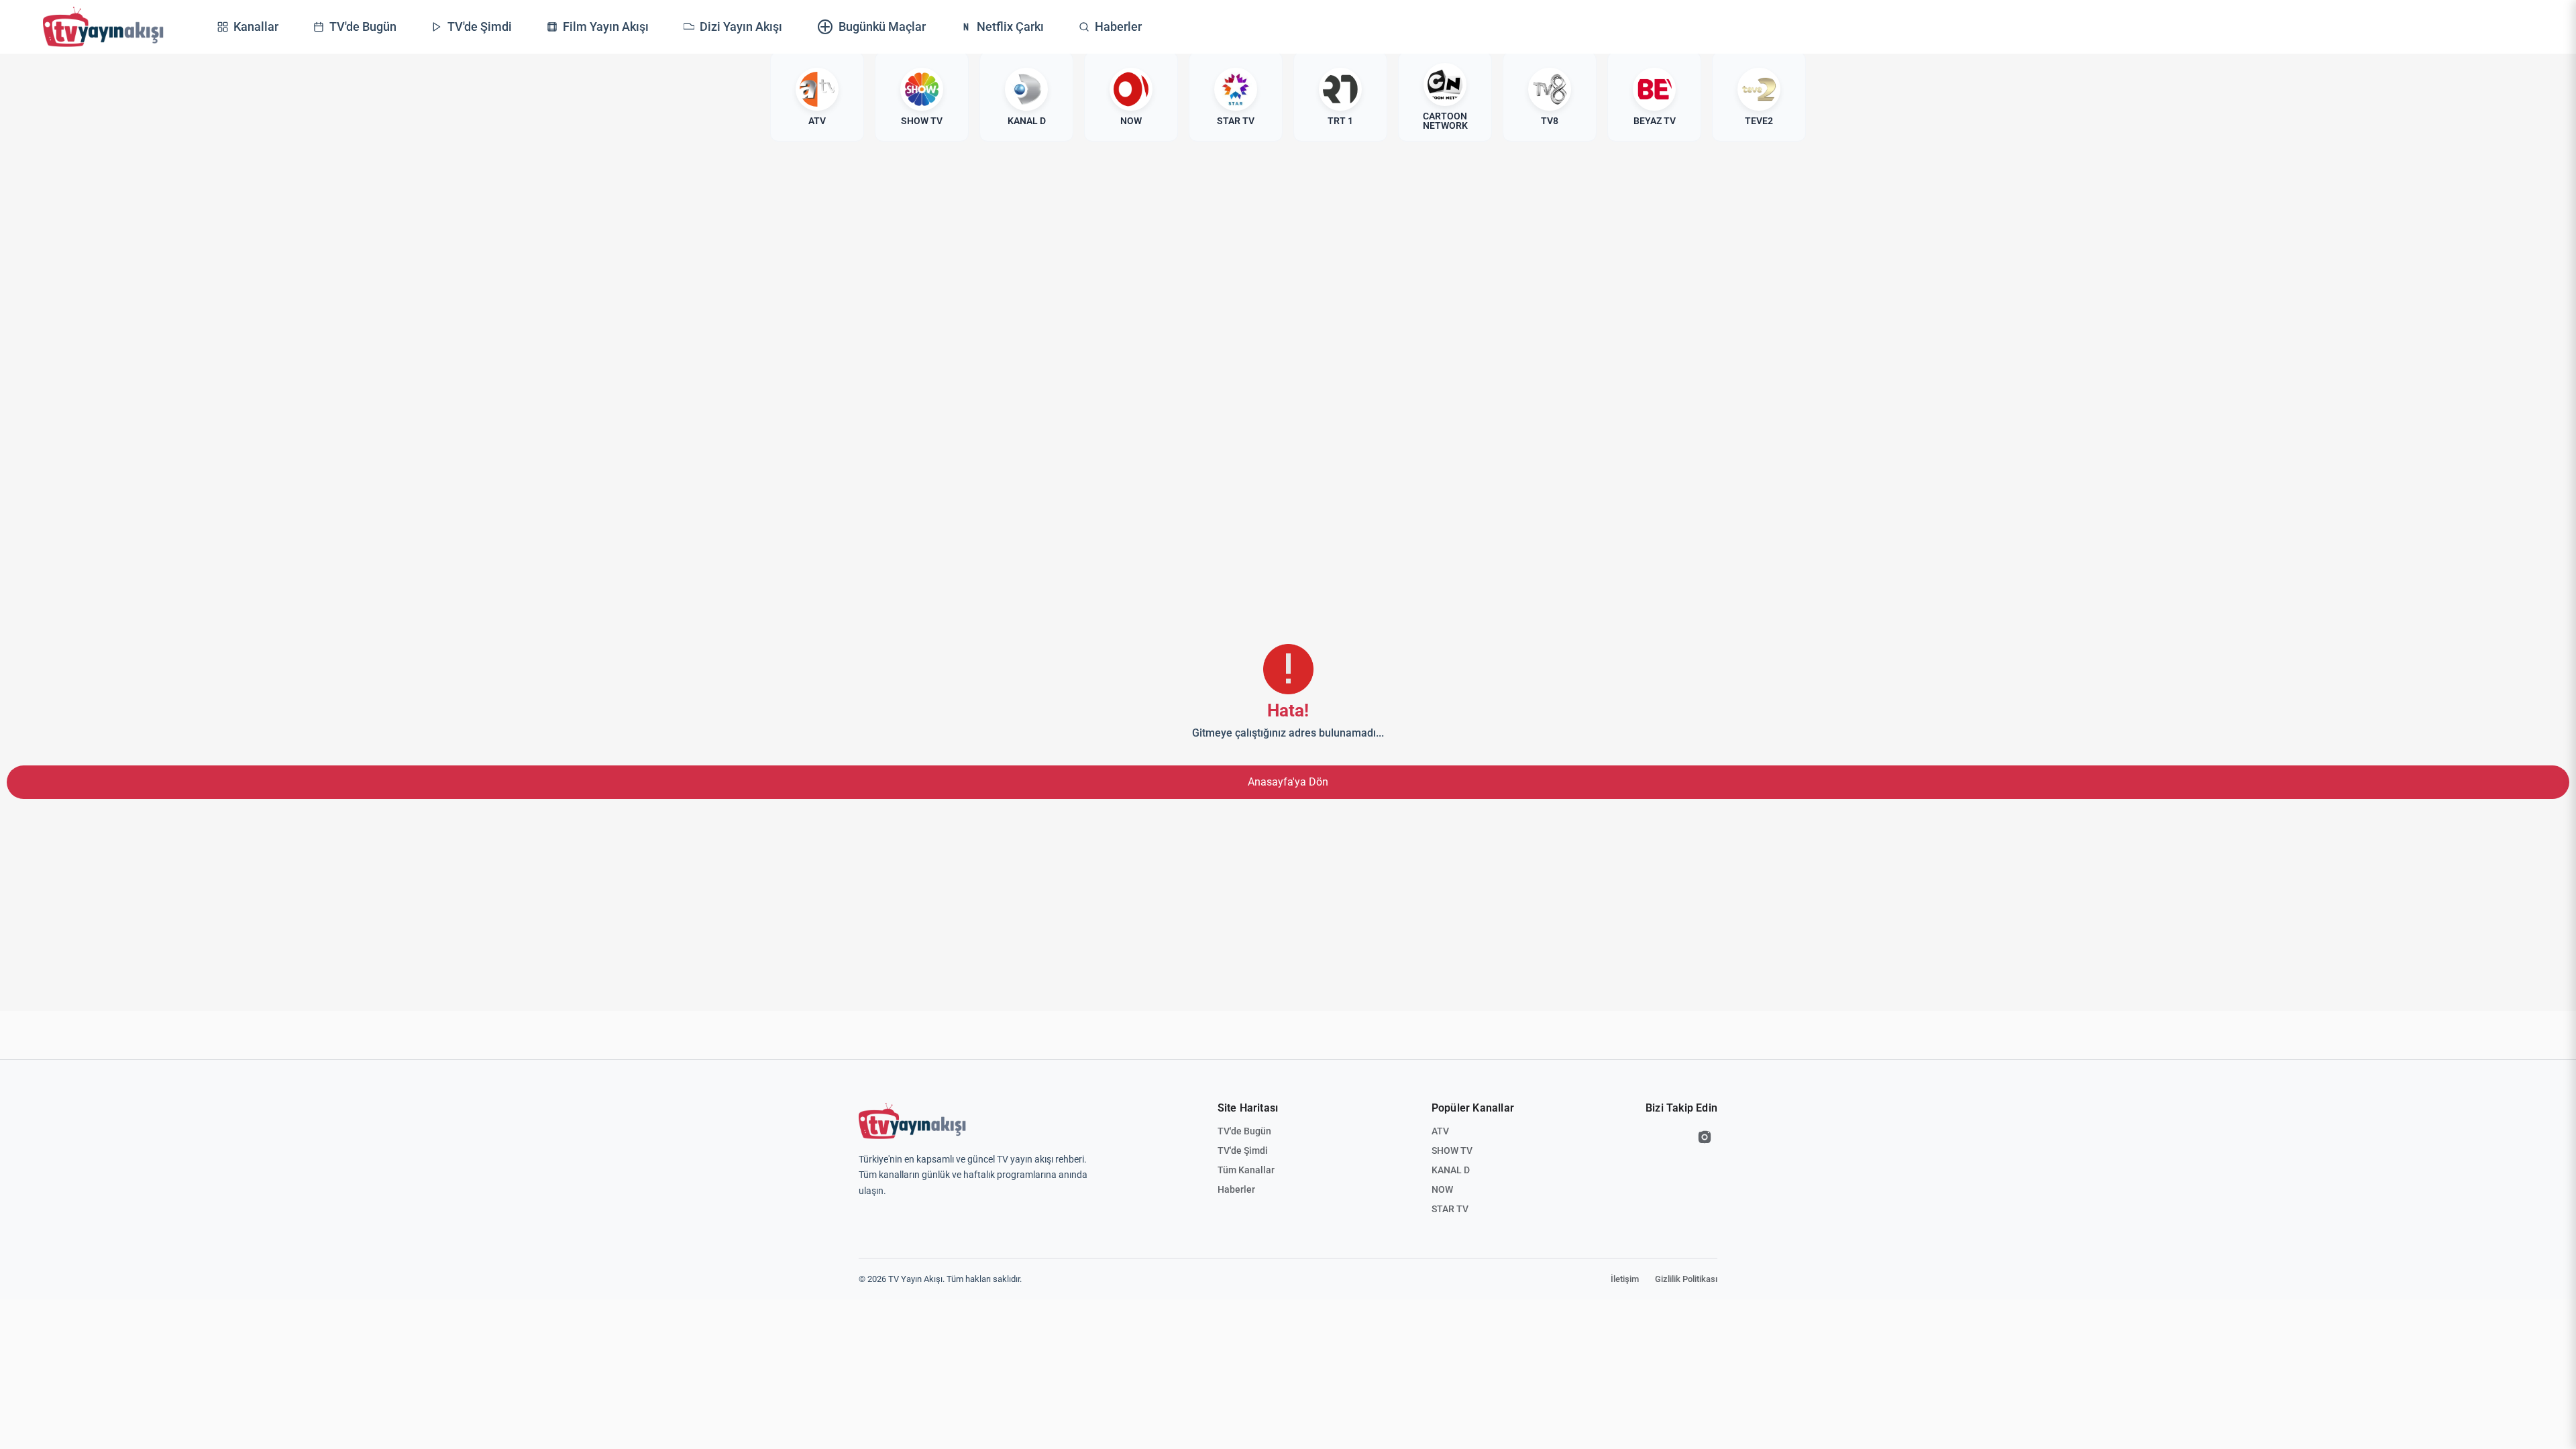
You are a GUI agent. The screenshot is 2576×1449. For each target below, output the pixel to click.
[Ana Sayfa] (103, 27)
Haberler (1236, 1189)
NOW (1442, 1189)
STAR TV (1450, 1209)
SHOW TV (1452, 1150)
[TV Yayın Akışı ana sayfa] (912, 1121)
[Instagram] (1705, 1137)
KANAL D (1451, 1170)
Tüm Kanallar (1246, 1170)
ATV (1440, 1131)
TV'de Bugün (1244, 1131)
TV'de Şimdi (1243, 1150)
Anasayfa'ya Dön (1288, 782)
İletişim (1625, 1279)
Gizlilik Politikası (1686, 1279)
